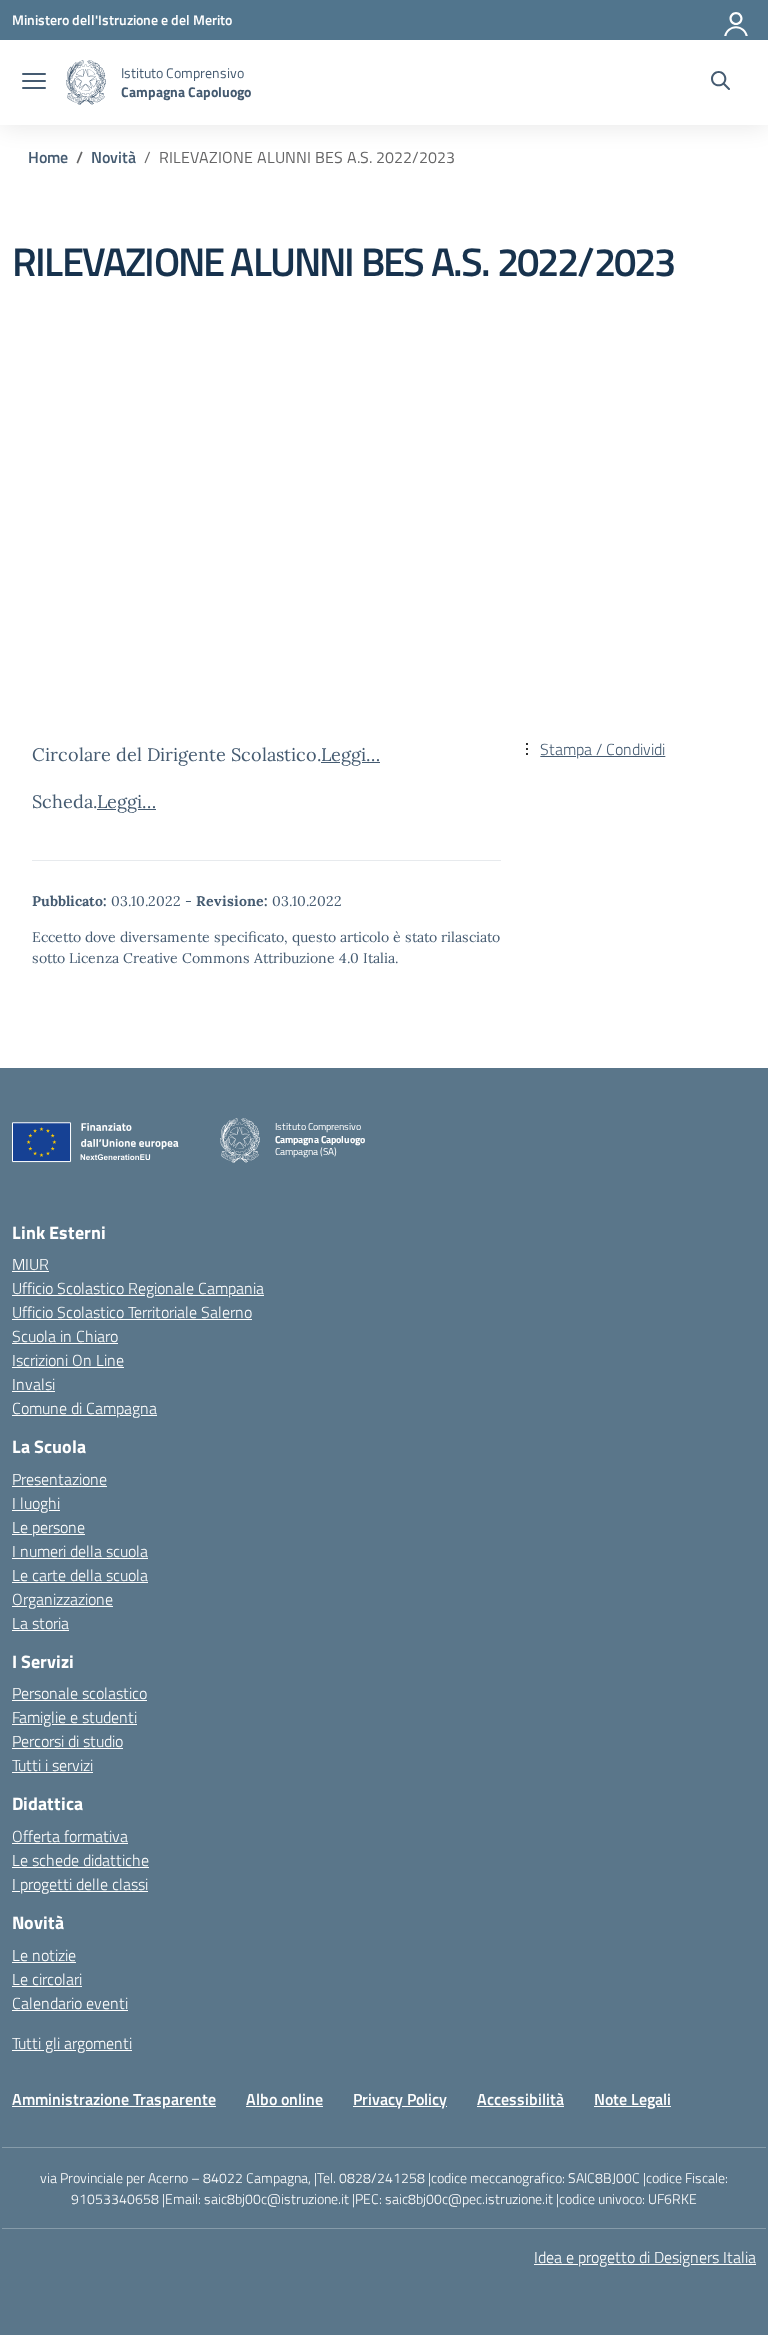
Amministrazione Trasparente (114, 2099)
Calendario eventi (70, 2003)
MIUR (30, 1264)
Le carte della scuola (80, 1575)
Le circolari (47, 1979)
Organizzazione (62, 1599)
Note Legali (632, 2099)
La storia (40, 1623)
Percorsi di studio (67, 1741)
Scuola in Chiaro (65, 1336)
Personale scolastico (79, 1693)
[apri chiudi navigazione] (34, 83)
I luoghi (36, 1503)
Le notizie (44, 1955)
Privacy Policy (400, 2099)
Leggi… (350, 754)
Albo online (284, 2099)
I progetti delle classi (80, 1884)
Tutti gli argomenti (72, 2043)
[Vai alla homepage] (86, 82)
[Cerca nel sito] (720, 83)
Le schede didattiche (80, 1860)
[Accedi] (737, 20)
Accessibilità (520, 2099)
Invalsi (33, 1384)
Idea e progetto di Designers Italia (645, 2257)
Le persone (48, 1527)
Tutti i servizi (52, 1765)
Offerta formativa (70, 1836)
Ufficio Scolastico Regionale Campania (138, 1288)
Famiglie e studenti (74, 1717)
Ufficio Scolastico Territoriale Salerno (132, 1312)
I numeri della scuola (80, 1551)
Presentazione (59, 1479)
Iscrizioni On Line (68, 1360)
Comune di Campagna (84, 1408)
